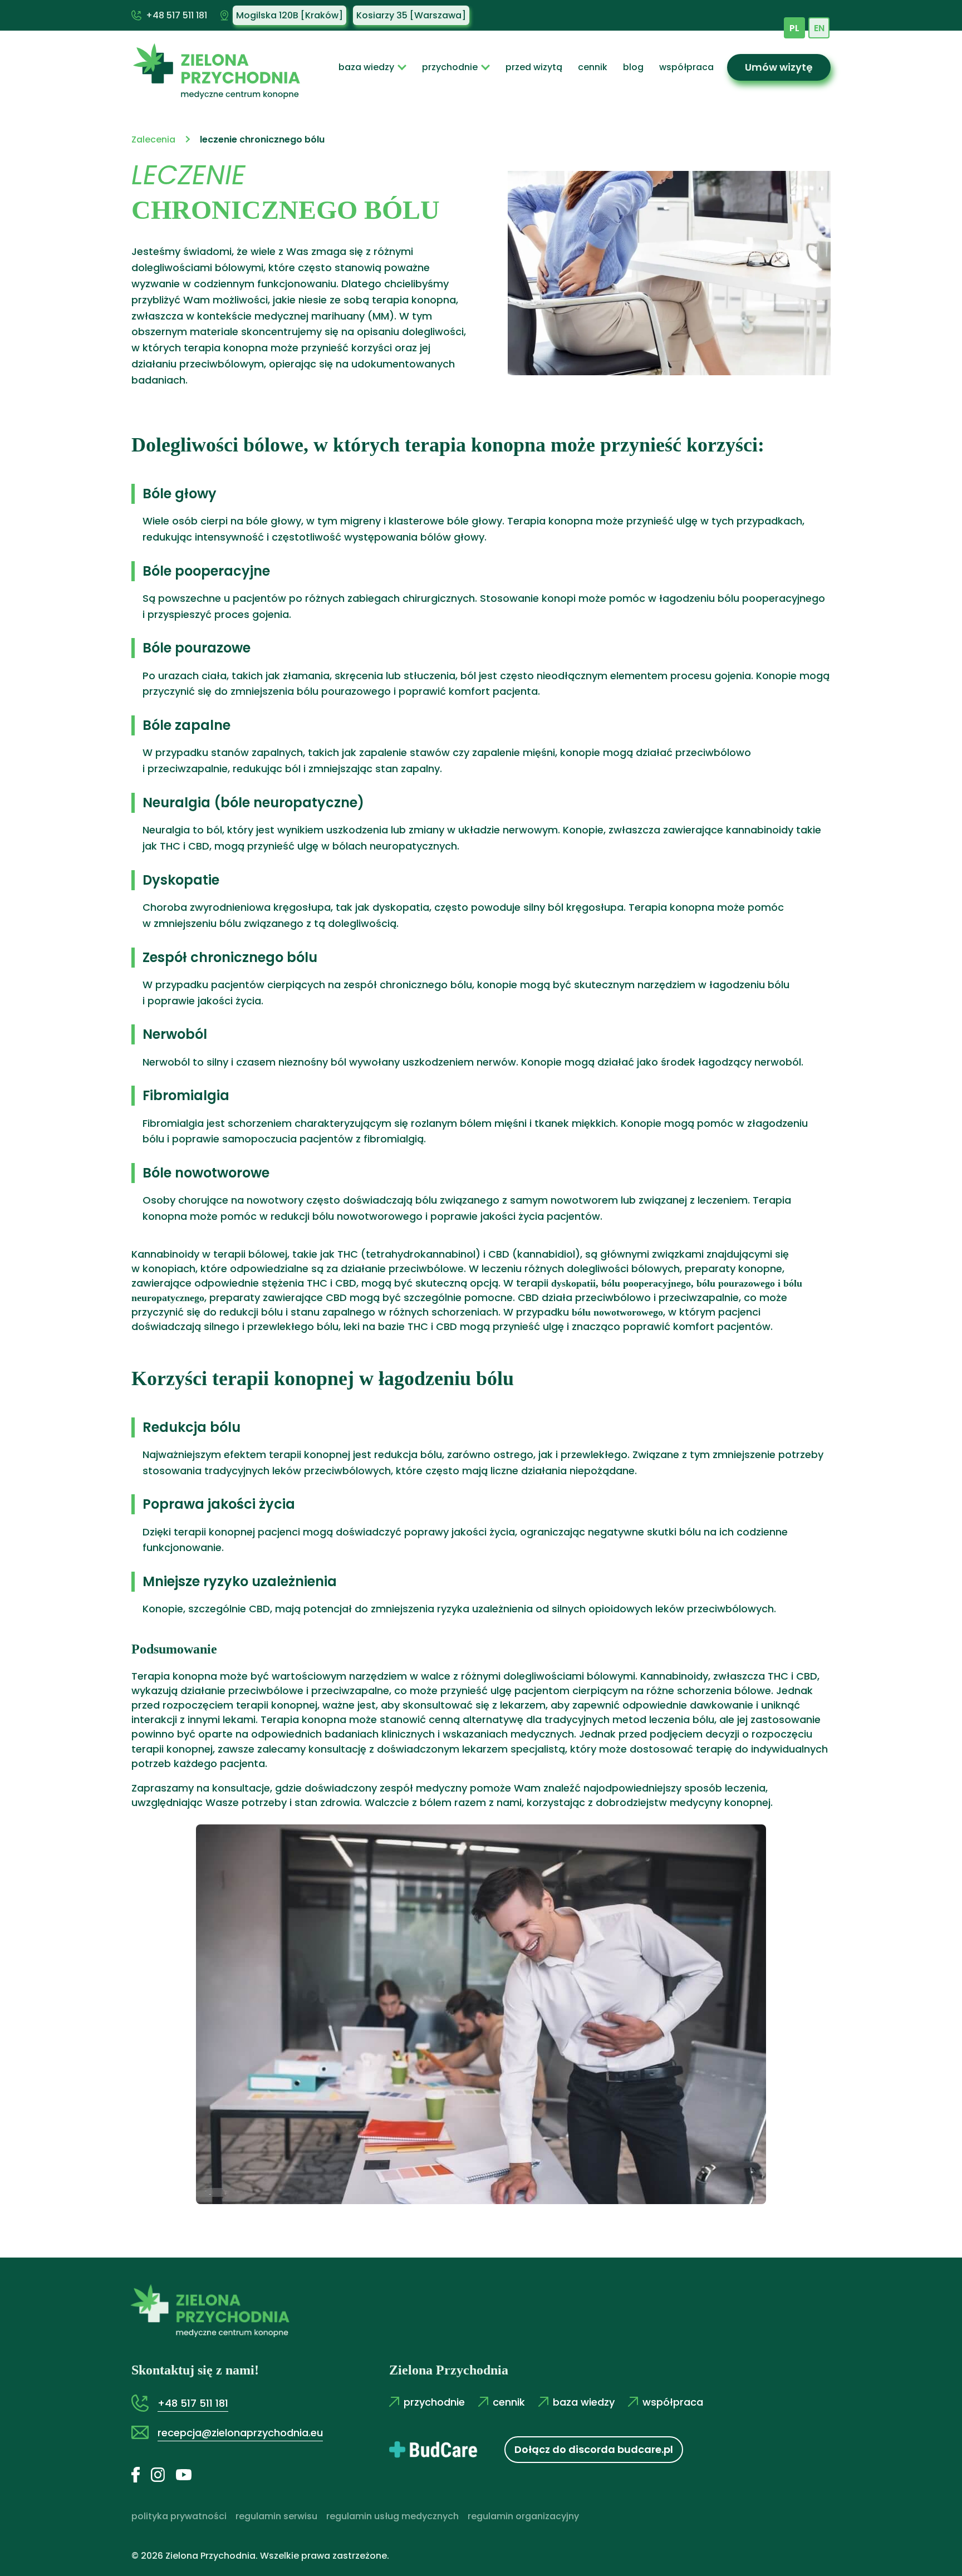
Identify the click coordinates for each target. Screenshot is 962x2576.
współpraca (686, 67)
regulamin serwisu (276, 2516)
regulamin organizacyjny (523, 2516)
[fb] (141, 2474)
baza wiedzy (366, 67)
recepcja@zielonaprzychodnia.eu (240, 2433)
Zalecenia (153, 139)
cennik (593, 67)
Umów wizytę (779, 67)
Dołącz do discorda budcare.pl (594, 2449)
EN (819, 28)
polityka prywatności (179, 2516)
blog (633, 67)
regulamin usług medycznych (392, 2516)
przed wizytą (534, 67)
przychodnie (450, 67)
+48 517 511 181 (176, 15)
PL (794, 28)
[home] (212, 67)
